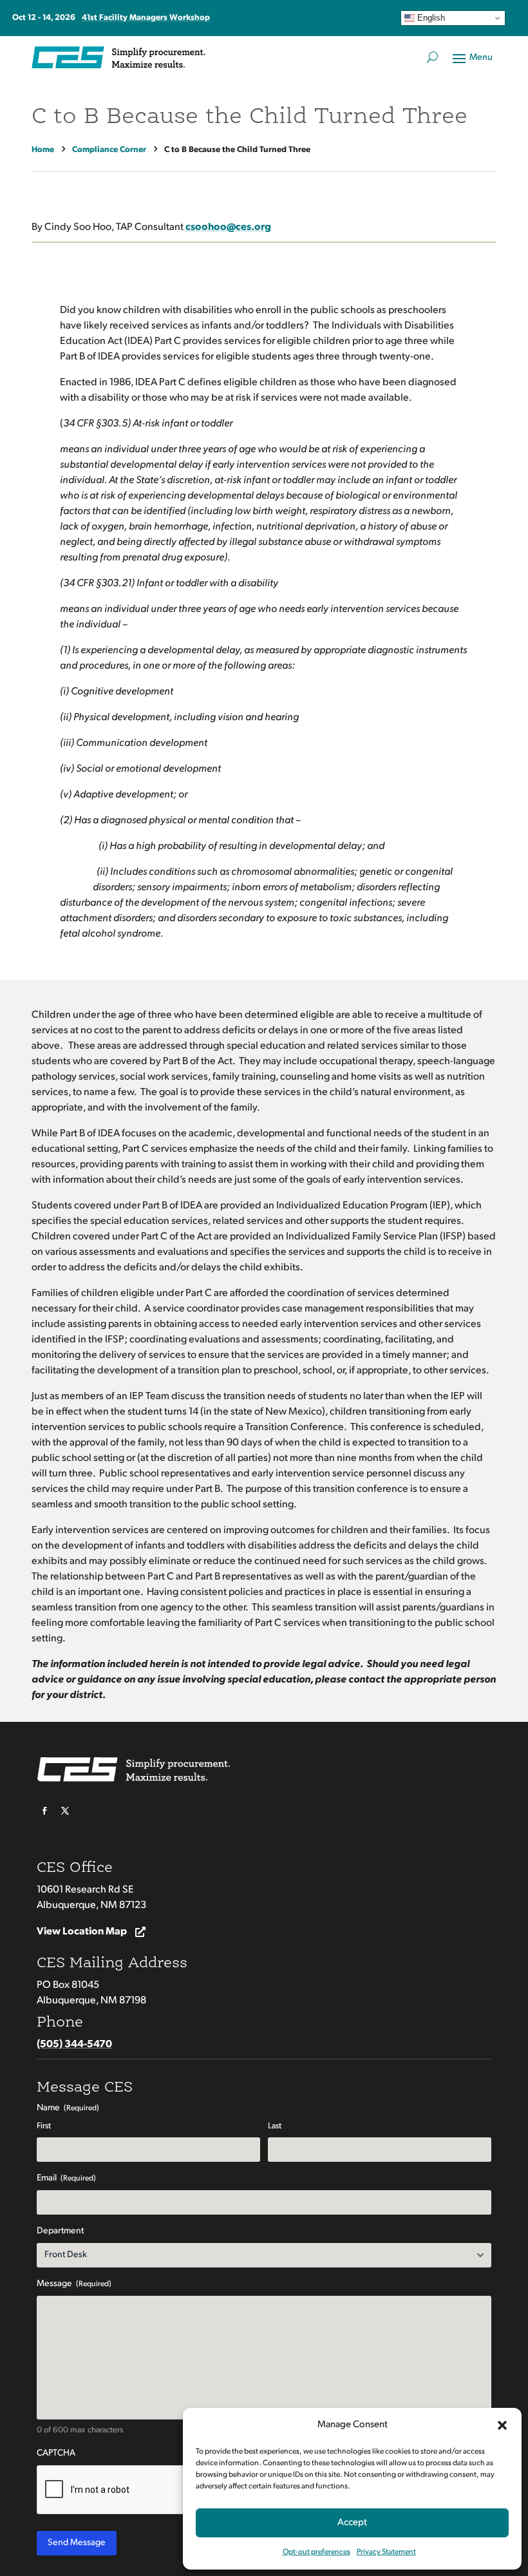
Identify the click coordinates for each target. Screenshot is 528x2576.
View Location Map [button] (82, 1932)
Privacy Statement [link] (386, 2552)
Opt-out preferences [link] (316, 2552)
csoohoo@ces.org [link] (228, 227)
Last (275, 2126)
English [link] (430, 18)
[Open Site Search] (432, 57)
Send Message (77, 2543)
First (44, 2126)
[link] (45, 150)
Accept (352, 2523)
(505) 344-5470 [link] (74, 2045)
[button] (502, 2425)
